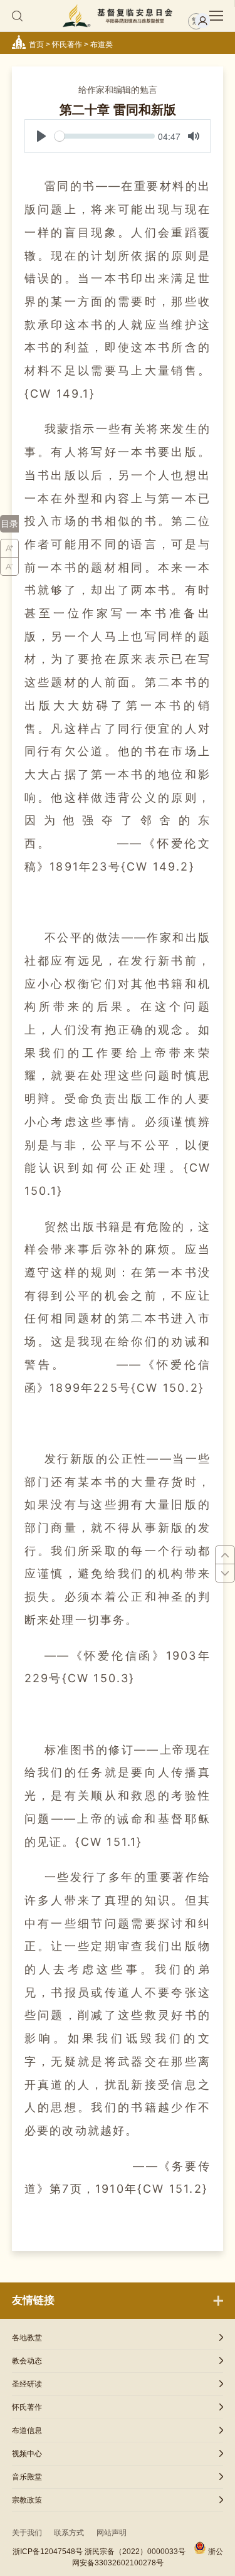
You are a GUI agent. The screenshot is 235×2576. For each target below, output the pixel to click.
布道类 (102, 45)
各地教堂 (27, 2338)
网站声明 (112, 2533)
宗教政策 (27, 2500)
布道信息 (27, 2430)
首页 (36, 45)
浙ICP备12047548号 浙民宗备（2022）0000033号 (99, 2552)
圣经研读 (27, 2384)
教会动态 (27, 2361)
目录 (9, 524)
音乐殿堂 (27, 2477)
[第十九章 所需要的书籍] (225, 1555)
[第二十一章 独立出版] (225, 1573)
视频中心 (27, 2454)
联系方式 (69, 2533)
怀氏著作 (67, 45)
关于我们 (27, 2533)
